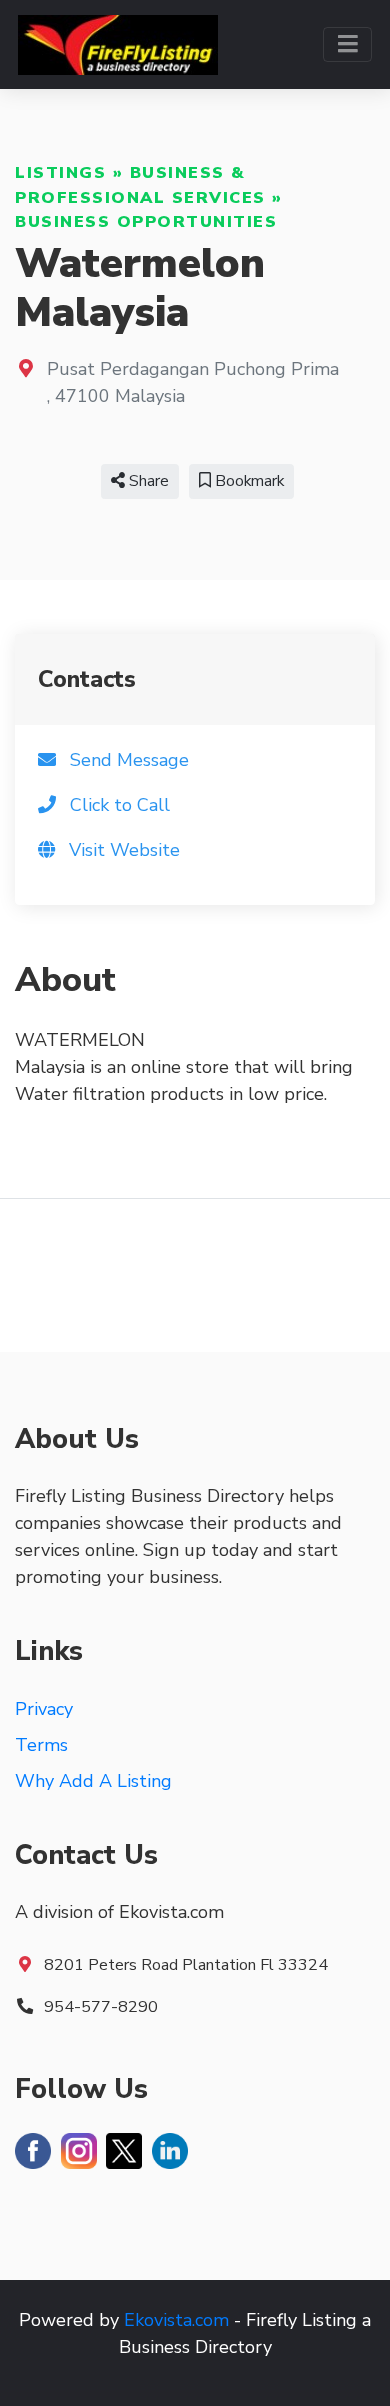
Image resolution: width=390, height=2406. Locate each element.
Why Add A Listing (93, 1781)
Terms (41, 1745)
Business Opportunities (146, 222)
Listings (60, 173)
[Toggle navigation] (347, 44)
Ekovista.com (176, 2320)
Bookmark (247, 481)
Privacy (44, 1709)
